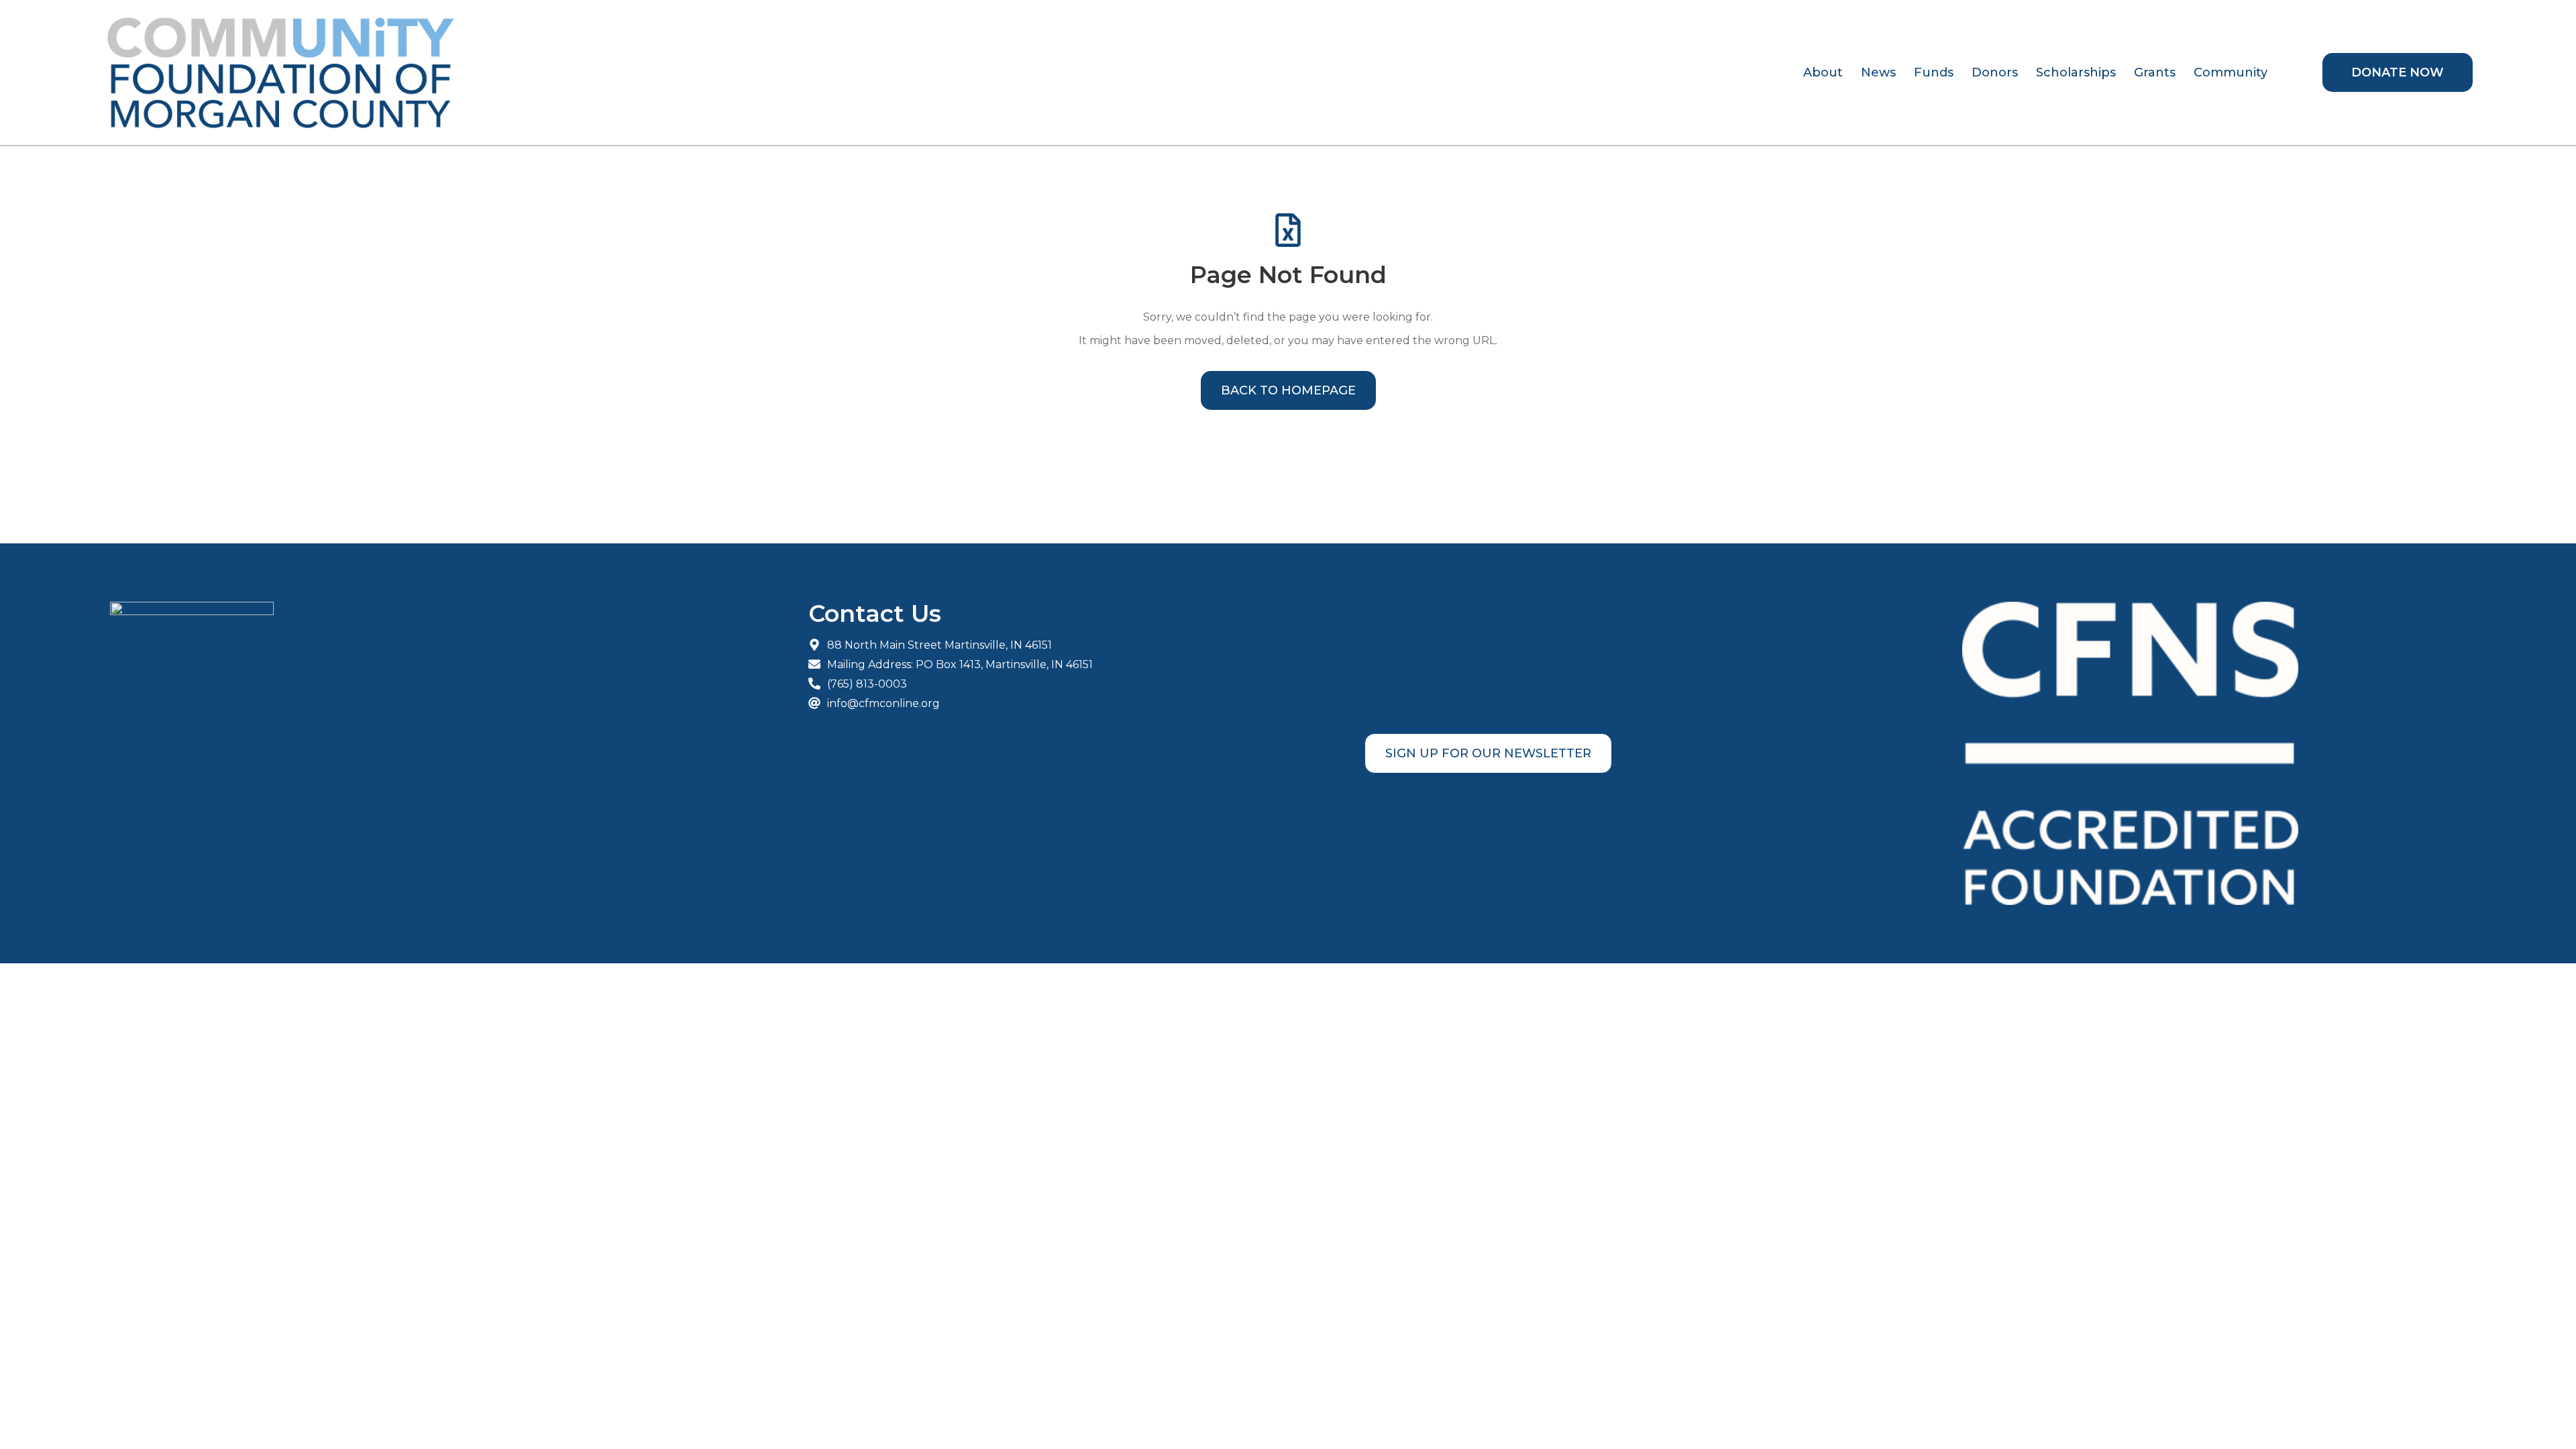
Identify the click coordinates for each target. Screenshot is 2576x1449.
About (1823, 72)
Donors (1995, 72)
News (1878, 72)
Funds (1934, 72)
